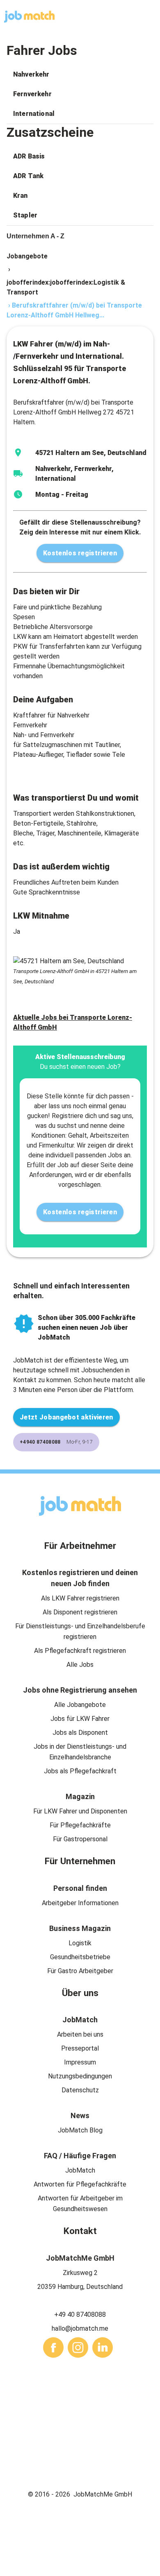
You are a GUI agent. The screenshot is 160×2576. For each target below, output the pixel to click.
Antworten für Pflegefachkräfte (80, 2184)
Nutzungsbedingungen (80, 2076)
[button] (80, 75)
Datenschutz (80, 2090)
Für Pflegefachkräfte (80, 1825)
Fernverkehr (32, 94)
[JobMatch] (29, 17)
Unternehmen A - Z (35, 236)
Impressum (80, 2062)
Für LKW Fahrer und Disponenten (80, 1811)
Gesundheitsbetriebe (80, 1957)
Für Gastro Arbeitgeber (80, 1971)
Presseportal (80, 2048)
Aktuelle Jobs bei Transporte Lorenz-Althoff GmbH (73, 1022)
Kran (21, 196)
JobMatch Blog (80, 2130)
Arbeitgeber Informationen (80, 1903)
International (34, 114)
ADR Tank (28, 176)
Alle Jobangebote (80, 1705)
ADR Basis (29, 156)
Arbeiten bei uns (80, 2034)
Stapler (25, 215)
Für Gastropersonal (80, 1839)
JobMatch (80, 2170)
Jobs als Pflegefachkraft (80, 1771)
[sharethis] (53, 2347)
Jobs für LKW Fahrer (80, 1719)
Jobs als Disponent (80, 1733)
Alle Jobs (80, 1665)
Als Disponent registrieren (80, 1612)
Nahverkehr (31, 74)
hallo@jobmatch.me (80, 2328)
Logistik (80, 1943)
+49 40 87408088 (80, 2315)
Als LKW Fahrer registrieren (80, 1598)
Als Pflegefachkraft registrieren (80, 1651)
